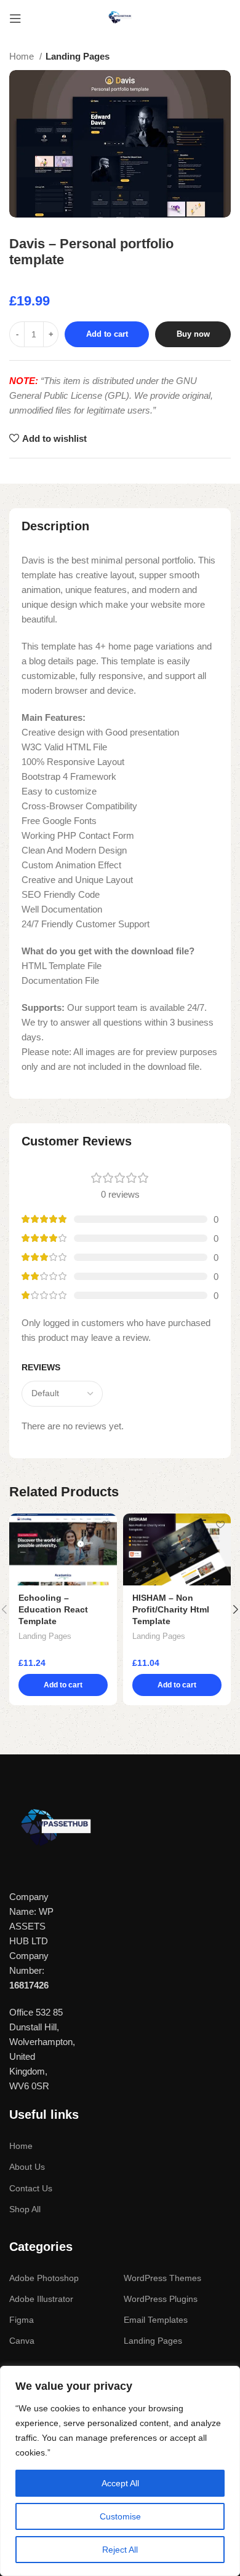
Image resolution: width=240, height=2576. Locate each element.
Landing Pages (78, 56)
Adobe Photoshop (44, 2278)
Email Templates (156, 2320)
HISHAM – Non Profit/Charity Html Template (171, 1610)
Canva (22, 2341)
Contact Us (31, 2188)
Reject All (120, 2550)
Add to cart (107, 334)
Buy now (193, 334)
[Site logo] (120, 18)
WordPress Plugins (161, 2299)
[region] (120, 2471)
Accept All (120, 2483)
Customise (120, 2516)
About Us (27, 2167)
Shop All (25, 2209)
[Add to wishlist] (106, 1524)
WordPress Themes (162, 2278)
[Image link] (55, 1830)
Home (23, 56)
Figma (22, 2320)
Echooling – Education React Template (53, 1610)
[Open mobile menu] (15, 18)
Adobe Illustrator (41, 2299)
